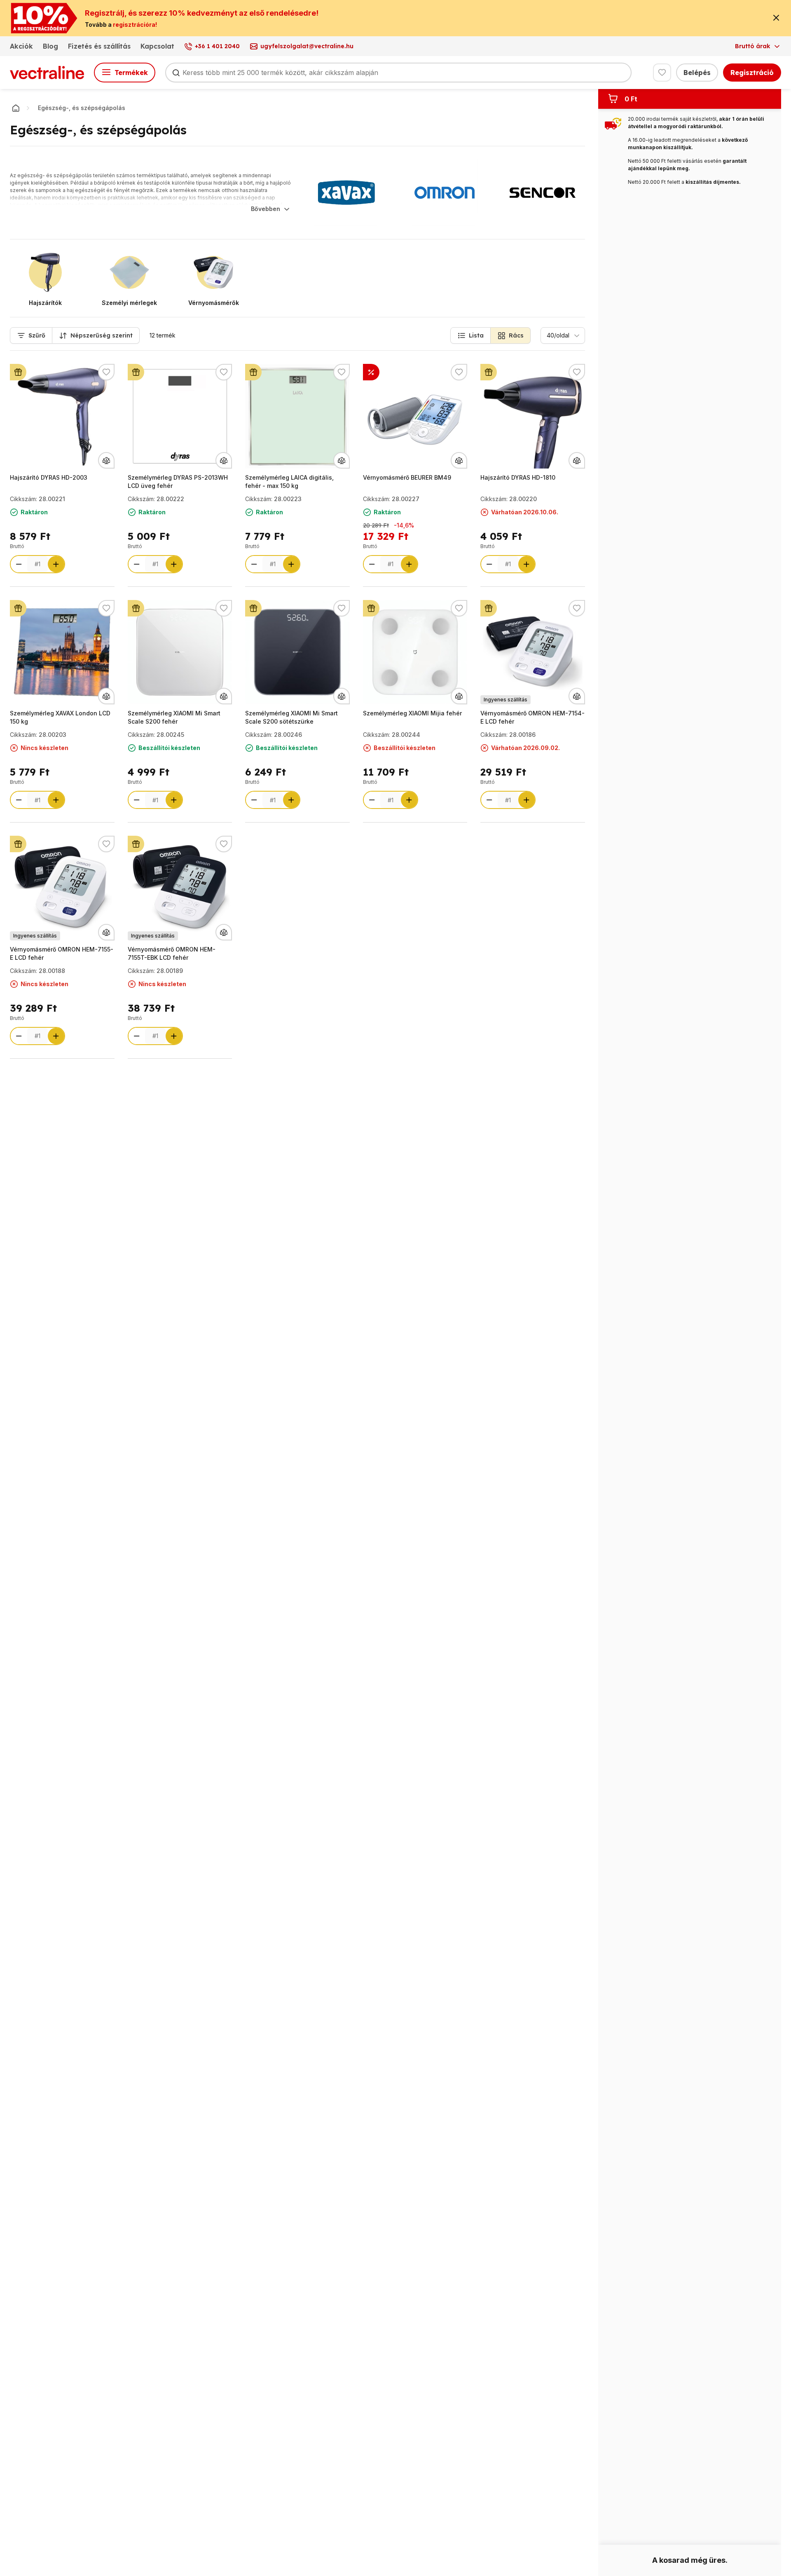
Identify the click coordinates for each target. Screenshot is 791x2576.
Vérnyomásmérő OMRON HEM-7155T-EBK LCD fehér (172, 953)
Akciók (21, 46)
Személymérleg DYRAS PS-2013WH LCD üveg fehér (178, 482)
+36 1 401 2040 (217, 46)
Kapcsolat (157, 46)
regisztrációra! (135, 25)
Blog (50, 46)
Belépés (697, 73)
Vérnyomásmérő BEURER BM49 (407, 477)
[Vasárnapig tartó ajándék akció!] (18, 372)
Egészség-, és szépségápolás (82, 108)
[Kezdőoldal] (16, 108)
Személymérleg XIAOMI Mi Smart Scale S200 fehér (174, 717)
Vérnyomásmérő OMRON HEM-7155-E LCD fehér (62, 953)
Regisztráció (752, 73)
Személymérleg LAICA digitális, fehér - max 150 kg (289, 482)
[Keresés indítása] (176, 73)
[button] (470, 335)
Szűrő (37, 335)
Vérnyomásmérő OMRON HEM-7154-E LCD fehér (532, 717)
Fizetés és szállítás (99, 46)
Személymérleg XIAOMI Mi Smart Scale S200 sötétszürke (291, 717)
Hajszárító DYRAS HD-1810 (518, 477)
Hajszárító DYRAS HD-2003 (49, 477)
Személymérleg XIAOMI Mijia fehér (412, 713)
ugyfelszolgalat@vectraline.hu (307, 46)
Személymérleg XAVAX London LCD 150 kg (60, 717)
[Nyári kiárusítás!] (371, 372)
